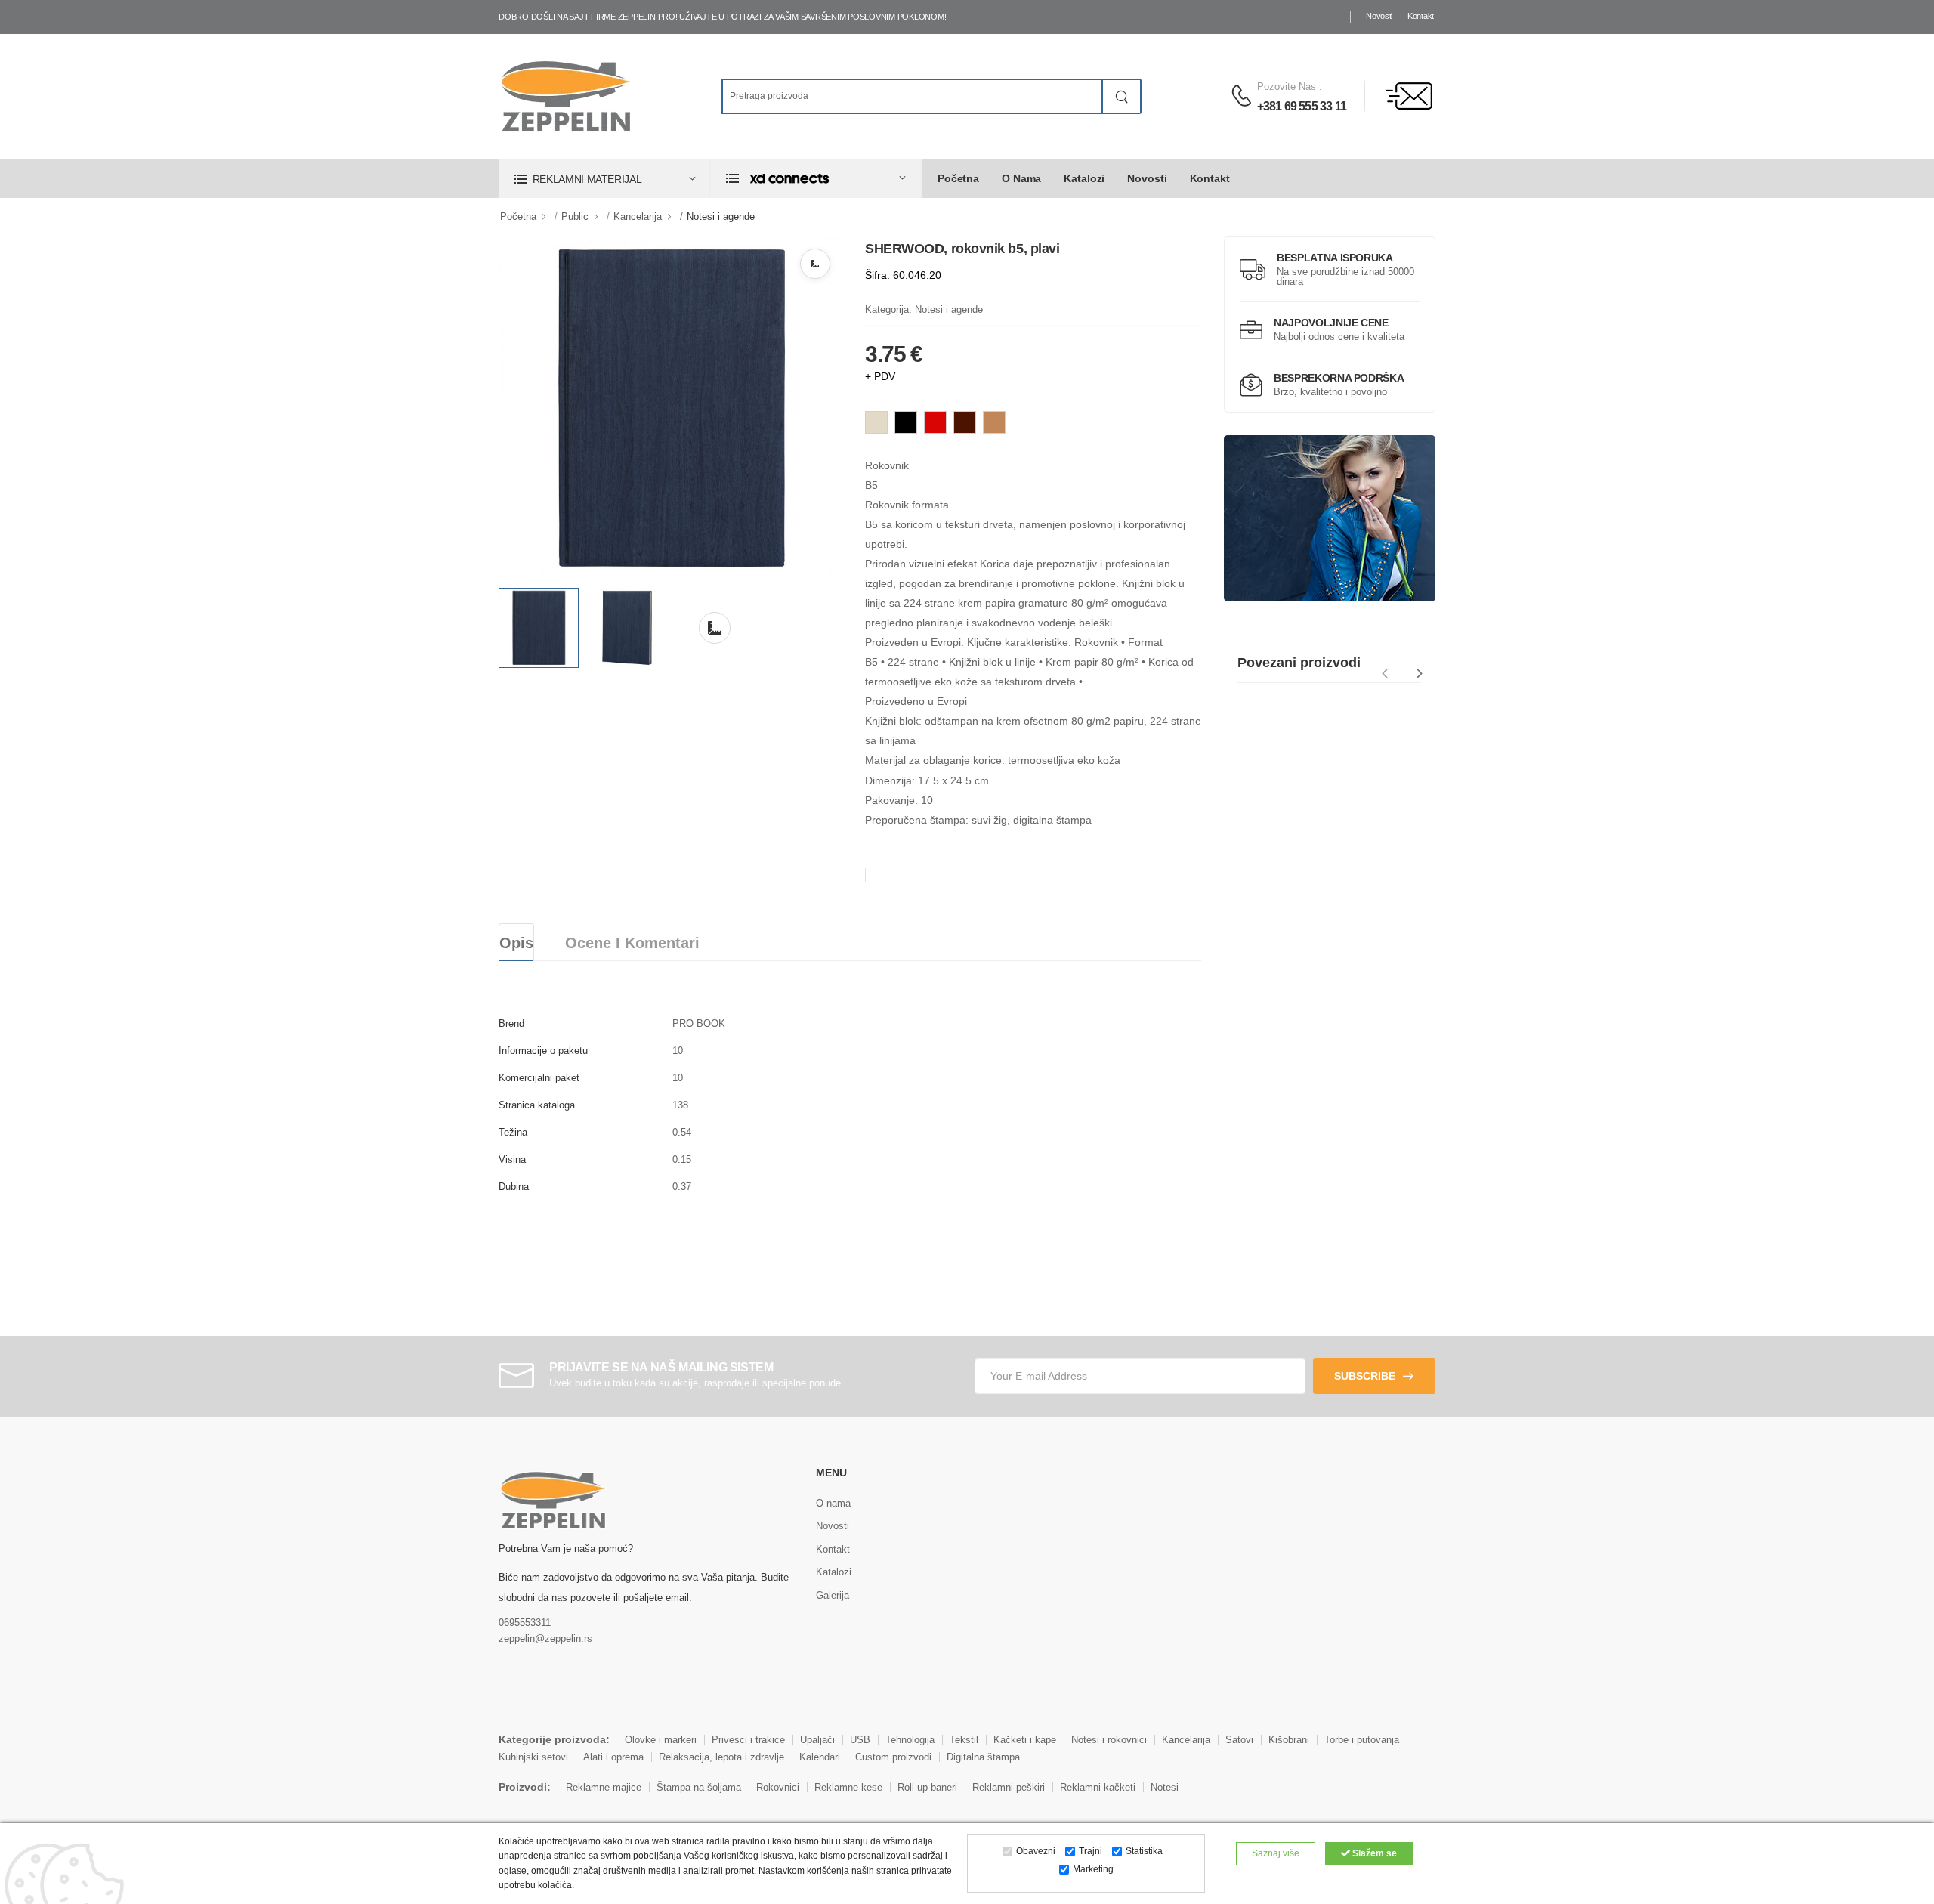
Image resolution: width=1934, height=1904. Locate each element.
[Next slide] (1420, 674)
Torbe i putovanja (1362, 1740)
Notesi (1165, 1787)
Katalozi (1084, 178)
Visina (512, 1159)
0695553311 (525, 1623)
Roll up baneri (927, 1787)
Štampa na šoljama (699, 1787)
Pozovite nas (1287, 87)
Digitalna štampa (983, 1757)
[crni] (906, 422)
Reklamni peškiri (1009, 1787)
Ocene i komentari (632, 943)
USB (860, 1740)
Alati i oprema (613, 1757)
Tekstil (964, 1740)
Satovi (1239, 1740)
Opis (516, 943)
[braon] (965, 422)
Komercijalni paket (539, 1078)
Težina (513, 1132)
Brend (511, 1023)
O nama (1021, 178)
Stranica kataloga (537, 1105)
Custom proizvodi (893, 1757)
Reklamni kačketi (1098, 1787)
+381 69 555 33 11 (1302, 106)
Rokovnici (778, 1787)
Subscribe (1365, 1376)
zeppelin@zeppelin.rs (545, 1638)
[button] (604, 179)
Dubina (514, 1187)
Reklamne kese (848, 1787)
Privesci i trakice (748, 1740)
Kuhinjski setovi (533, 1757)
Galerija (833, 1595)
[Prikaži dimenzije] (815, 264)
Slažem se (1373, 1853)
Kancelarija (638, 216)
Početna (958, 178)
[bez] (876, 422)
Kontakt (1421, 16)
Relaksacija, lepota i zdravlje (721, 1757)
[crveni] (935, 422)
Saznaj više (1276, 1853)
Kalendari (820, 1757)
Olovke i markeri (661, 1740)
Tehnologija (910, 1740)
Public (575, 216)
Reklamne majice (604, 1787)
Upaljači (817, 1740)
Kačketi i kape (1025, 1740)
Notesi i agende (721, 216)
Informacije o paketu (543, 1051)
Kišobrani (1289, 1740)
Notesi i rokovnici (1109, 1740)
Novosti (1379, 16)
